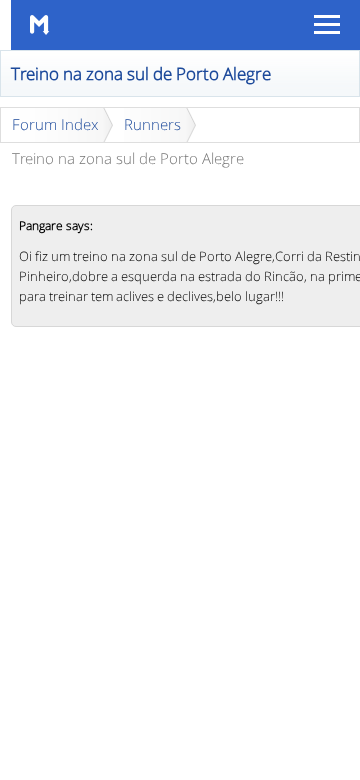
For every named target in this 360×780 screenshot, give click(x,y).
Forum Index (55, 124)
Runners (152, 124)
